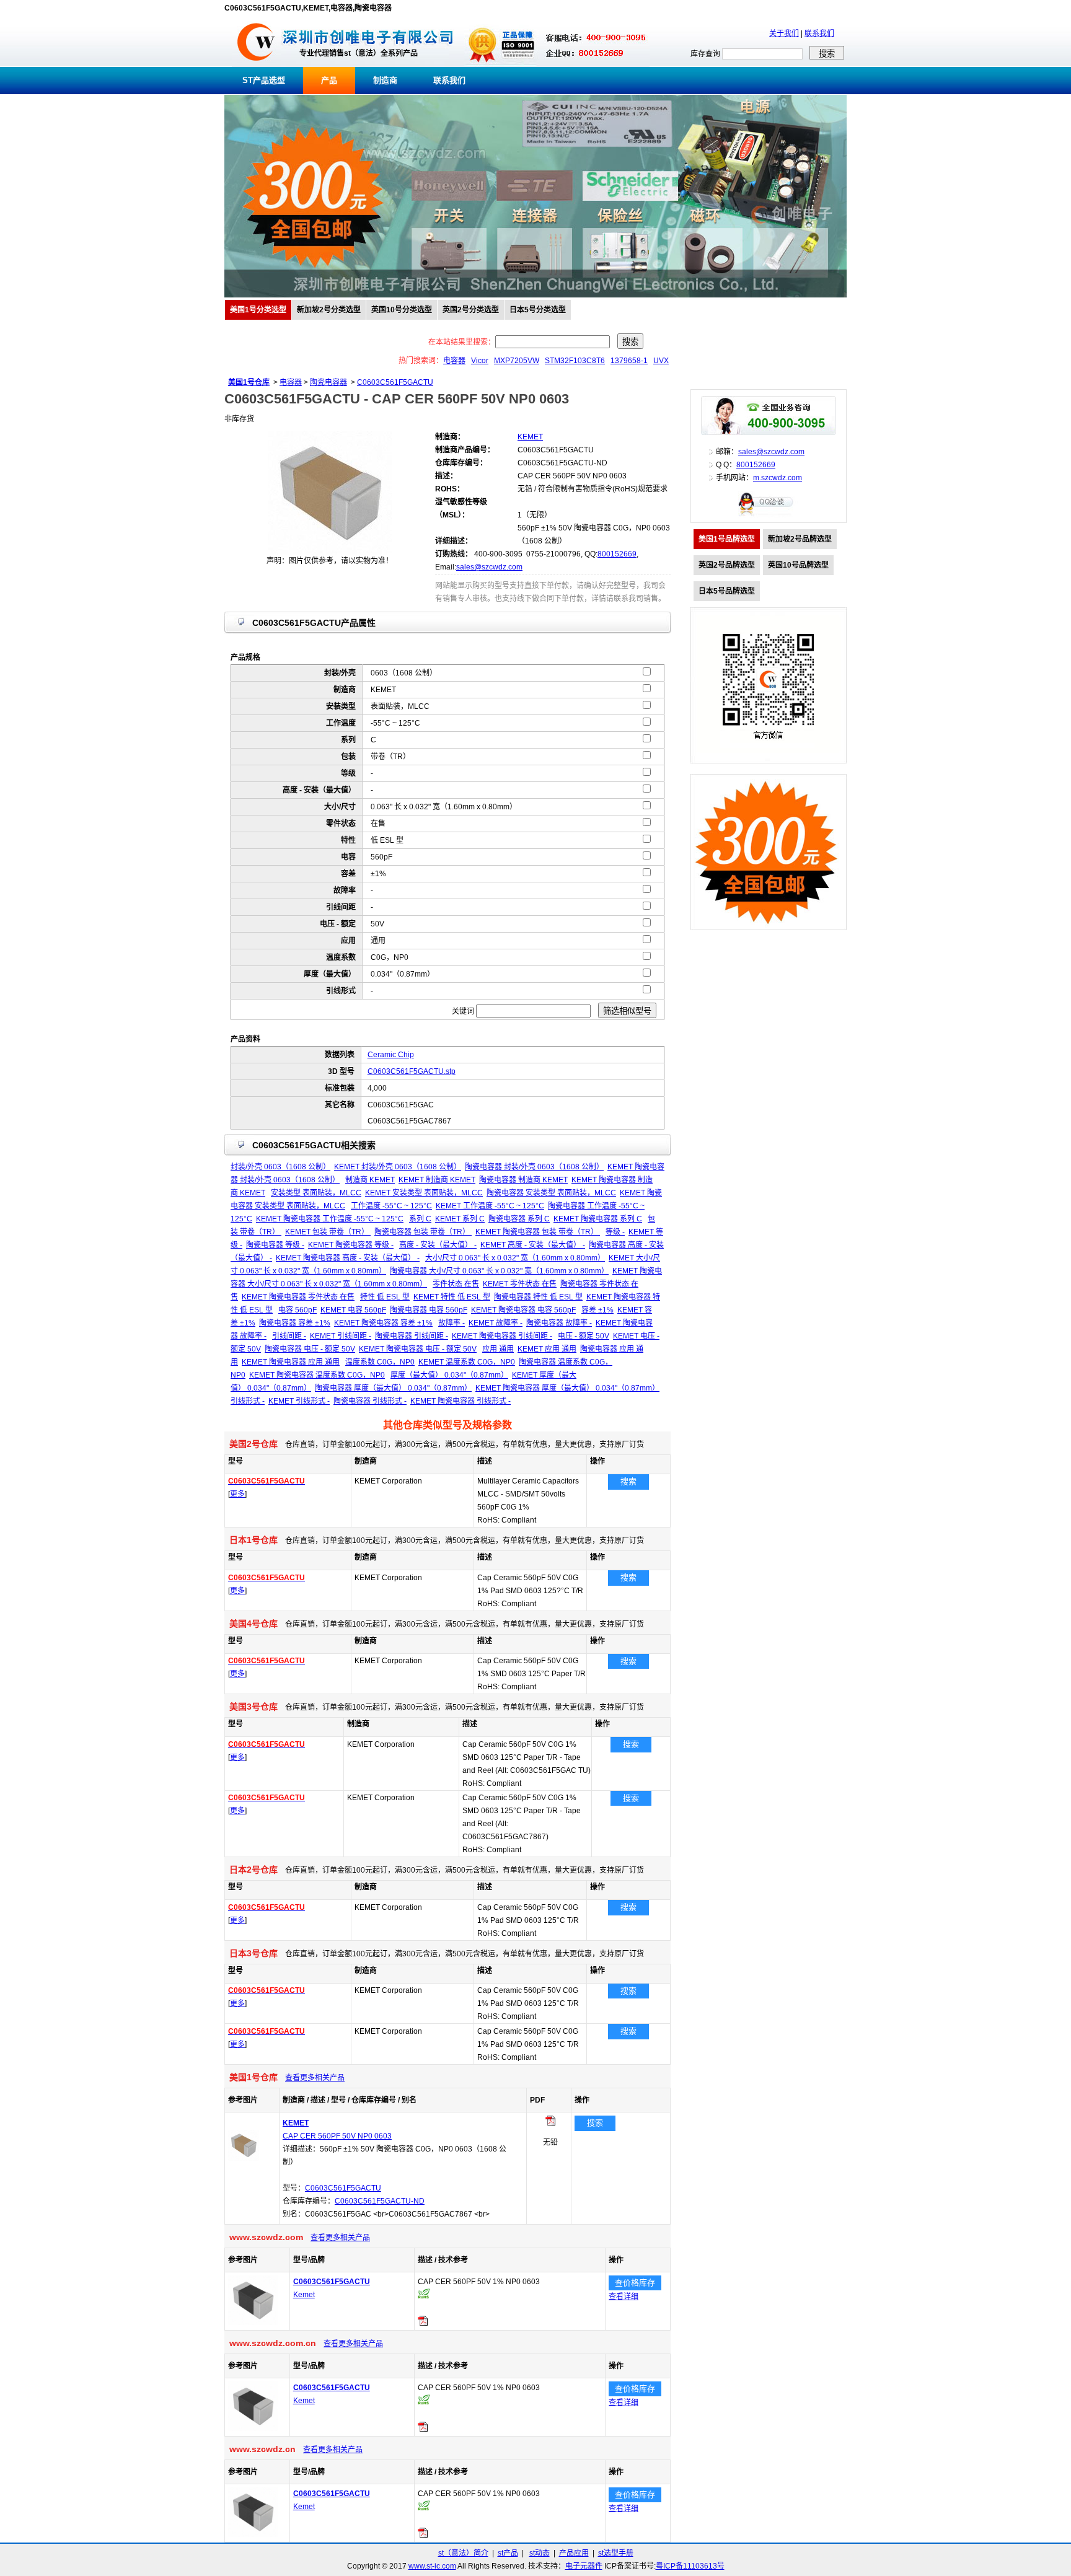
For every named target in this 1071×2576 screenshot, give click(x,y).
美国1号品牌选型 (727, 539)
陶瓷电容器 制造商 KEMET (523, 1180)
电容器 (454, 361)
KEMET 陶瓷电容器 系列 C (598, 1219)
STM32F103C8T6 (575, 361)
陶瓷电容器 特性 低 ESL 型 (538, 1297)
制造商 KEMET (370, 1180)
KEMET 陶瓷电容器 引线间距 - (502, 1336)
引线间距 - (289, 1336)
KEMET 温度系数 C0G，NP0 (467, 1362)
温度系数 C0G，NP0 (380, 1362)
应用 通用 (498, 1349)
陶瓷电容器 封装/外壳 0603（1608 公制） (534, 1167)
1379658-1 (629, 361)
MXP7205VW (517, 361)
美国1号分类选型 (258, 310)
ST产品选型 (264, 80)
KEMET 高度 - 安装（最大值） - (533, 1245)
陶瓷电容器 (328, 382)
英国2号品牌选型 (727, 565)
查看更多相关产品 (315, 2078)
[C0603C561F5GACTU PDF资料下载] (423, 2323)
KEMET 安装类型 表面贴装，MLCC (424, 1193)
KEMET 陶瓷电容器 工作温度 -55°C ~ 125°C (330, 1219)
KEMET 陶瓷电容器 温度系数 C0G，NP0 (317, 1375)
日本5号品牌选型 (727, 591)
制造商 (385, 80)
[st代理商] (256, 64)
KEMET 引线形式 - (299, 1401)
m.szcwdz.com (778, 478)
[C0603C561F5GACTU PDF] (550, 2123)
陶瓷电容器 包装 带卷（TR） (423, 1232)
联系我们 (819, 33)
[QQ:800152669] (769, 516)
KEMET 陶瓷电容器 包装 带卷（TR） (538, 1232)
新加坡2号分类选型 (329, 310)
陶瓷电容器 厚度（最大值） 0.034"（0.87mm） (393, 1388)
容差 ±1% (597, 1310)
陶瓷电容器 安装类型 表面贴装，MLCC (551, 1193)
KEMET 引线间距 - (341, 1336)
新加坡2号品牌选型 (800, 539)
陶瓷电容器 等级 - (275, 1245)
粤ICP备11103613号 (690, 2566)
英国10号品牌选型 (798, 565)
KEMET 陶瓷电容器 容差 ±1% (383, 1323)
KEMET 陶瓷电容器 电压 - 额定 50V (418, 1349)
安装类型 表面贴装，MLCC (316, 1193)
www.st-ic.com (432, 2566)
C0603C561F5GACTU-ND (380, 2201)
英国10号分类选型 (402, 310)
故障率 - (452, 1323)
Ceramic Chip (391, 1055)
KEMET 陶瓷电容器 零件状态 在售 (298, 1297)
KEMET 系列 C (460, 1219)
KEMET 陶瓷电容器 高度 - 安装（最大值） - (348, 1258)
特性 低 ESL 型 (385, 1297)
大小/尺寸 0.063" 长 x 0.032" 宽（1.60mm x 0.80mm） (515, 1258)
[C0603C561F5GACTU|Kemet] (253, 2323)
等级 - (615, 1232)
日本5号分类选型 (538, 310)
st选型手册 (616, 2553)
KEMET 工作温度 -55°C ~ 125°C (490, 1206)
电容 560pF (297, 1310)
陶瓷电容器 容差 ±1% (295, 1323)
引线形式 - (248, 1401)
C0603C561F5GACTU (395, 382)
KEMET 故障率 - (496, 1323)
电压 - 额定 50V (584, 1336)
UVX (661, 361)
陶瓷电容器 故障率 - (559, 1323)
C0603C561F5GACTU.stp (412, 1071)
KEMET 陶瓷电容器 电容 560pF (523, 1310)
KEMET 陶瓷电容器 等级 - (351, 1245)
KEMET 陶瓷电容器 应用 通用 (291, 1362)
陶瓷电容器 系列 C (519, 1219)
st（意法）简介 (463, 2553)
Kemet (304, 2295)
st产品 (508, 2553)
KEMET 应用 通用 (547, 1349)
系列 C (420, 1219)
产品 (329, 80)
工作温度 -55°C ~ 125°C (391, 1206)
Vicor (480, 361)
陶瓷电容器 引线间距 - (412, 1336)
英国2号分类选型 (471, 310)
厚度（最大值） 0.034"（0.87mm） (449, 1375)
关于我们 (784, 33)
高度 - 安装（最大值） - (438, 1245)
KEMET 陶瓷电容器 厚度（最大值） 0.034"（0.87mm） (567, 1388)
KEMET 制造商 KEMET (437, 1180)
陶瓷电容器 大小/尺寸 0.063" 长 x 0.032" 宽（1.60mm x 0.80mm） (499, 1271)
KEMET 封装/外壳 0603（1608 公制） (398, 1167)
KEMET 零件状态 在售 (520, 1284)
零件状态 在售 (456, 1284)
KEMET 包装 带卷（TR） (328, 1232)
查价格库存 (635, 2283)
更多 (237, 1494)
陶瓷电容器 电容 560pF (429, 1310)
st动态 (540, 2553)
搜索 (628, 1481)
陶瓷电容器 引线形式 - (370, 1401)
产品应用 (574, 2553)
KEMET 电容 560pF (353, 1310)
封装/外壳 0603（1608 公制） (280, 1167)
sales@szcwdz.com (489, 567)
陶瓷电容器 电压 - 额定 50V (310, 1349)
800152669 (617, 554)
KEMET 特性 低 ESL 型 (452, 1297)
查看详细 (624, 2297)
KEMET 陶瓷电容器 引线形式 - (461, 1401)
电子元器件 (584, 2566)
